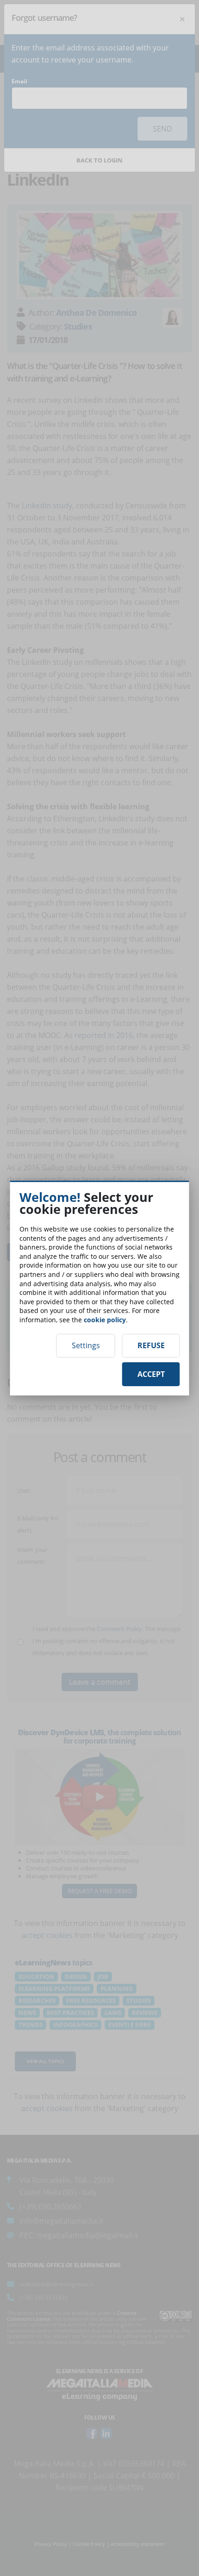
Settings (86, 1345)
